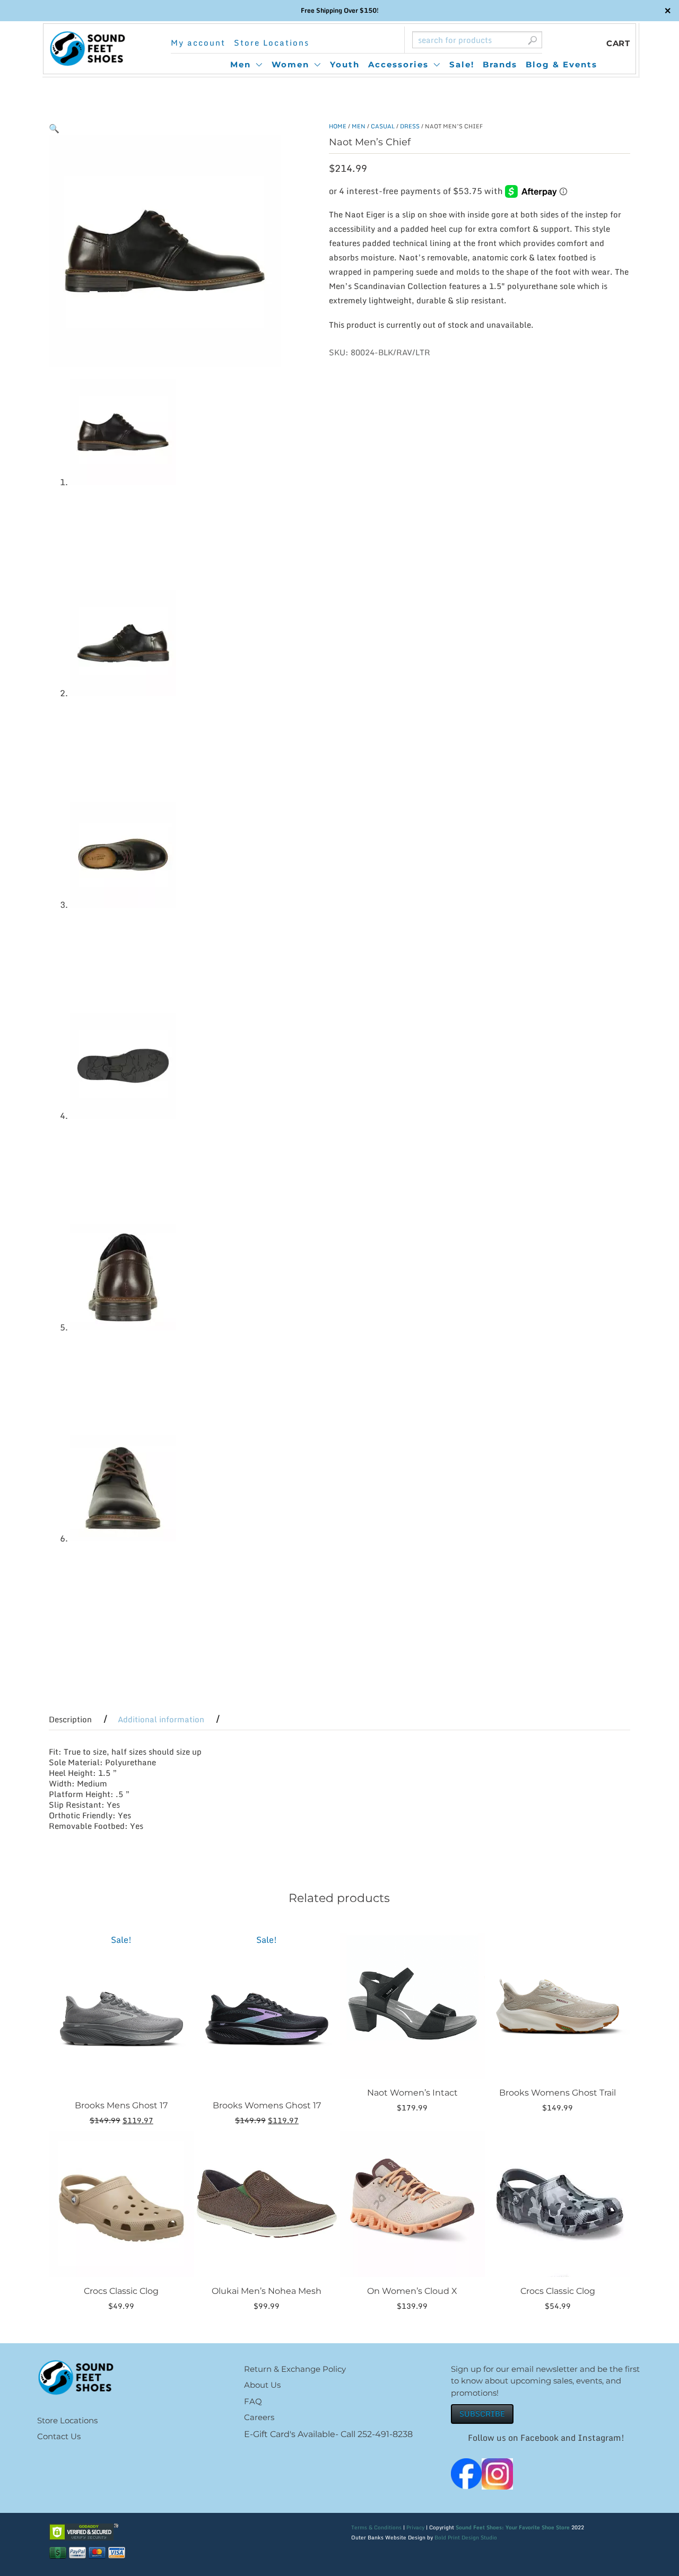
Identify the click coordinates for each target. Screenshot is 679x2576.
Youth (345, 64)
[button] (54, 128)
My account (198, 43)
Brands (500, 64)
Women (290, 64)
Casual (383, 126)
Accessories (398, 64)
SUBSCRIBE (482, 2413)
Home (338, 126)
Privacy (415, 2527)
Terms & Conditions (376, 2527)
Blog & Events (562, 64)
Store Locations (272, 43)
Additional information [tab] (161, 1719)
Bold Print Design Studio (466, 2537)
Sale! (462, 64)
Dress (410, 126)
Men (241, 64)
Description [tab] (70, 1719)
